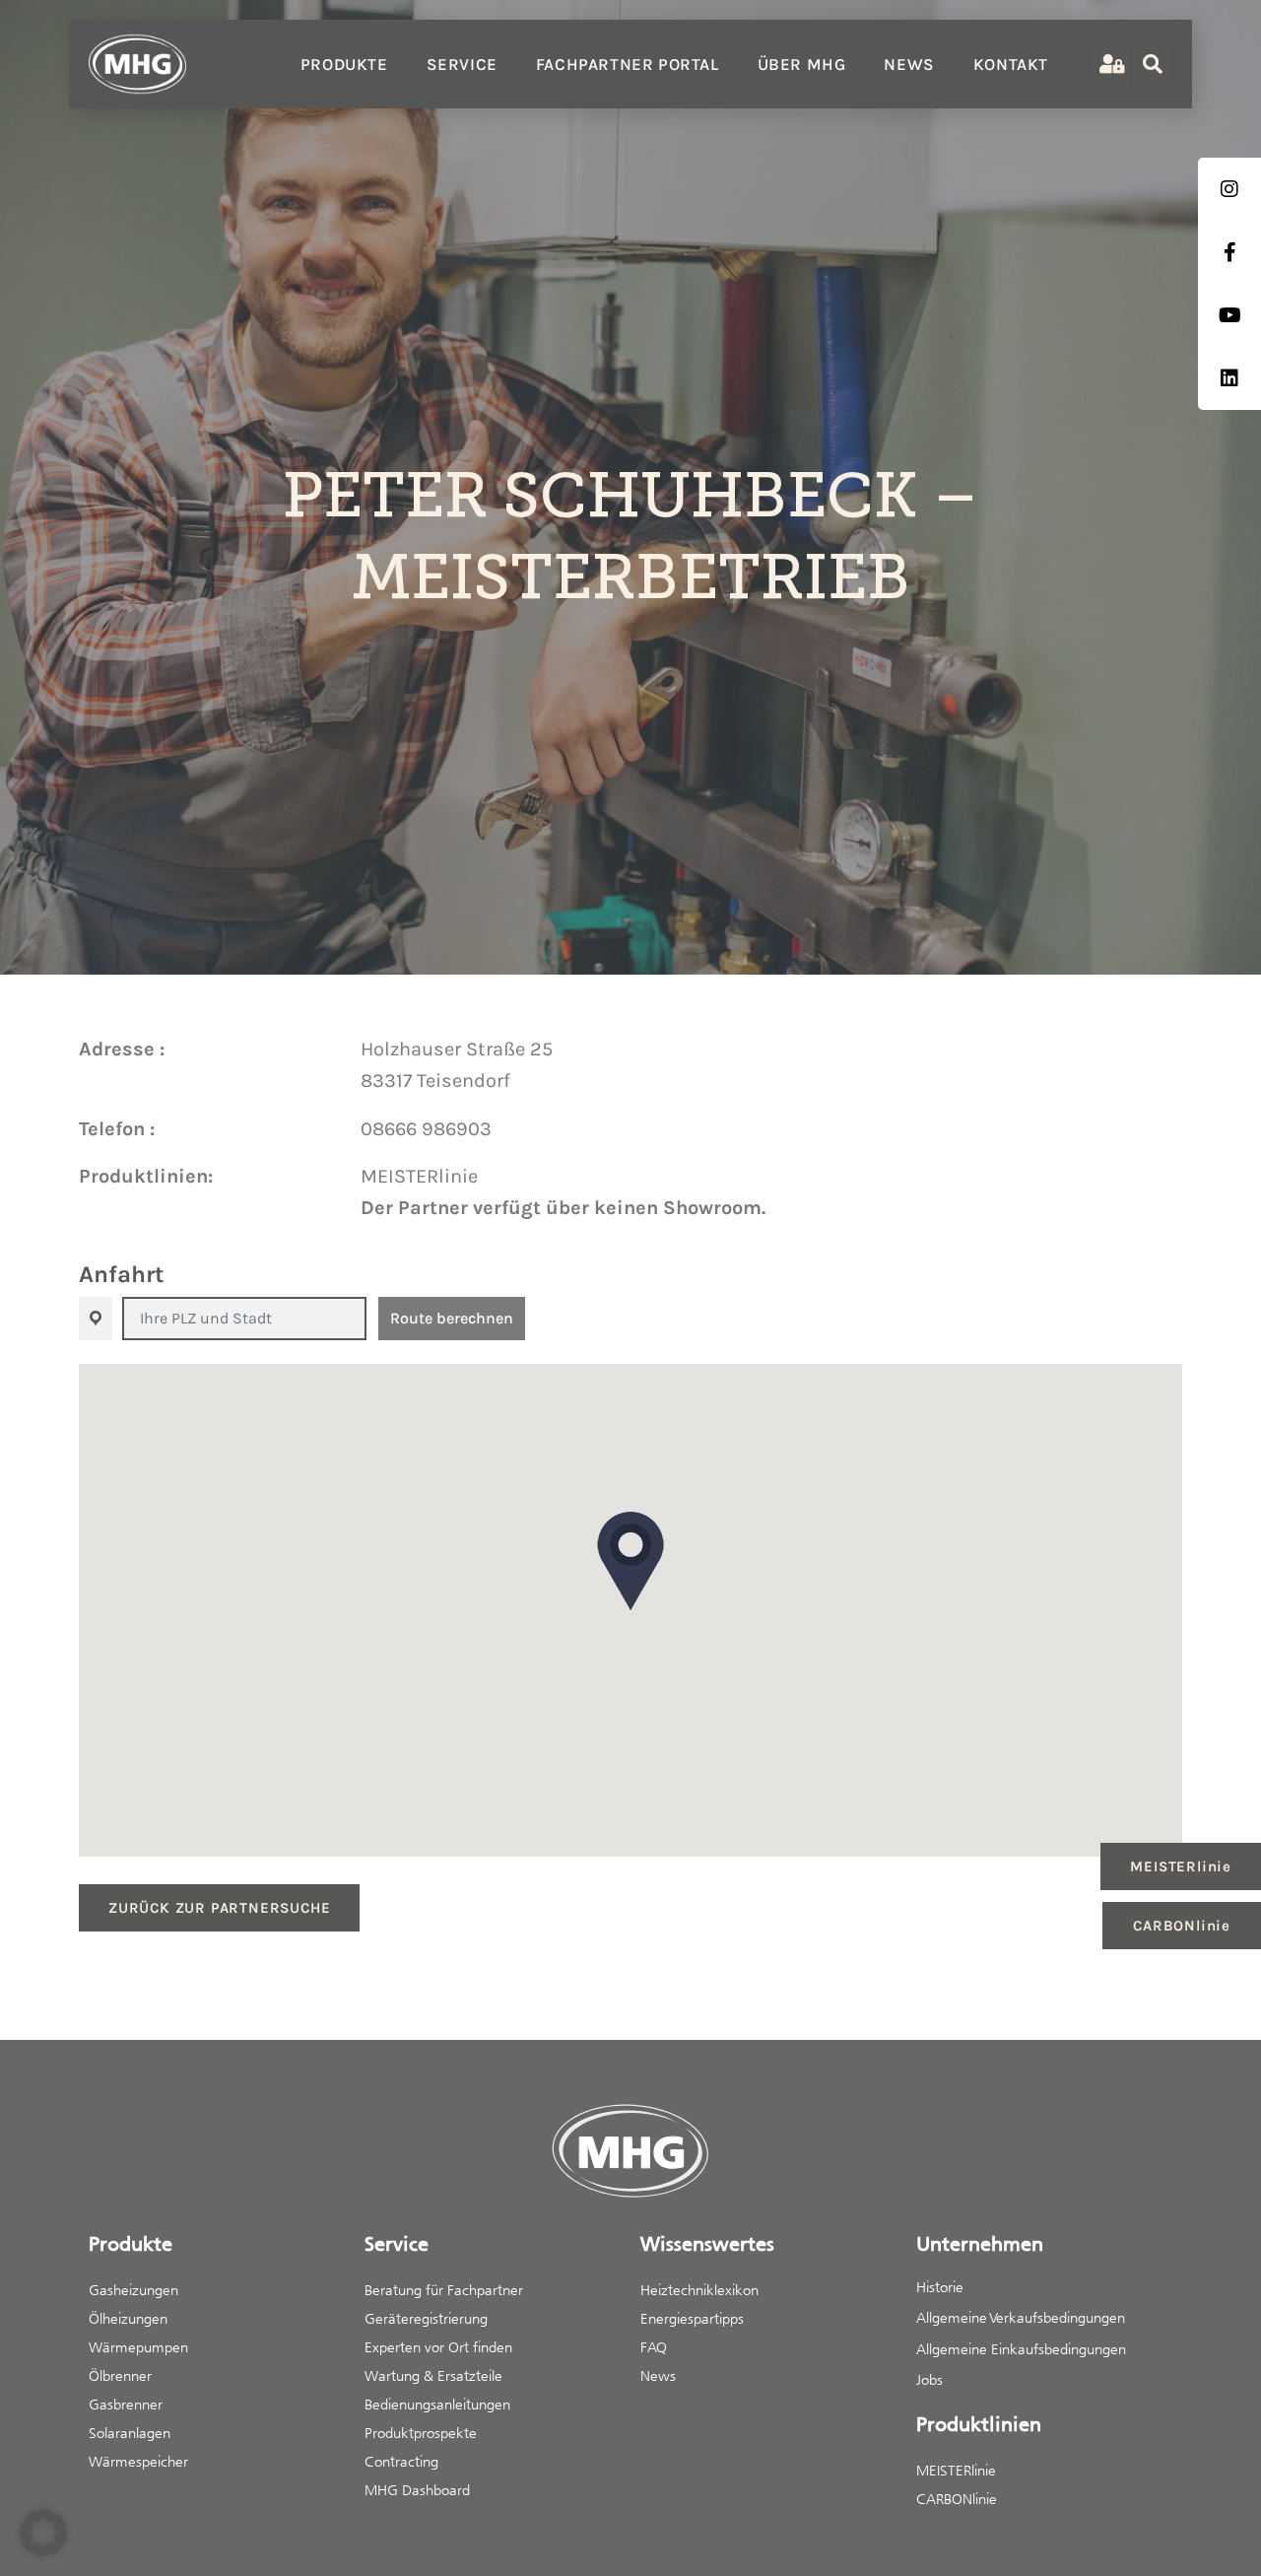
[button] (630, 1561)
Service (462, 64)
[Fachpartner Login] (1110, 65)
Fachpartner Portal (628, 64)
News (909, 64)
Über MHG (802, 64)
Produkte (344, 64)
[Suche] (1153, 64)
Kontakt (1011, 64)
